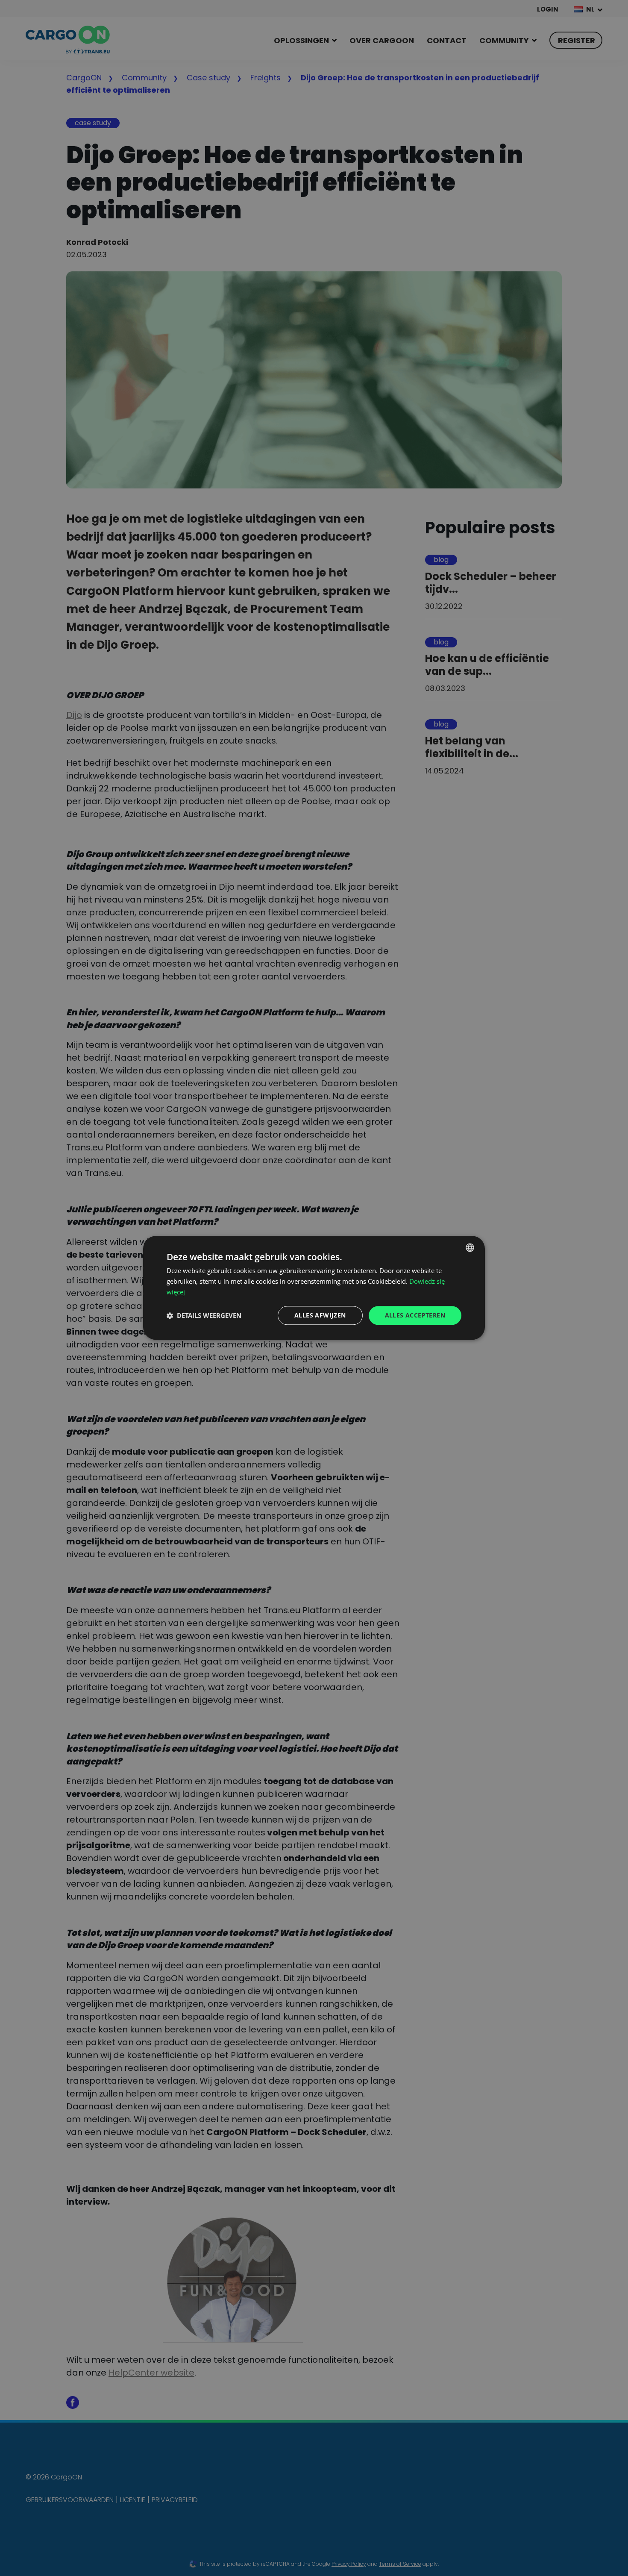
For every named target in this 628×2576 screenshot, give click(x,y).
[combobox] (470, 1247)
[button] (204, 1315)
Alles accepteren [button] (415, 1315)
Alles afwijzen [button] (320, 1315)
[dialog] (314, 1288)
